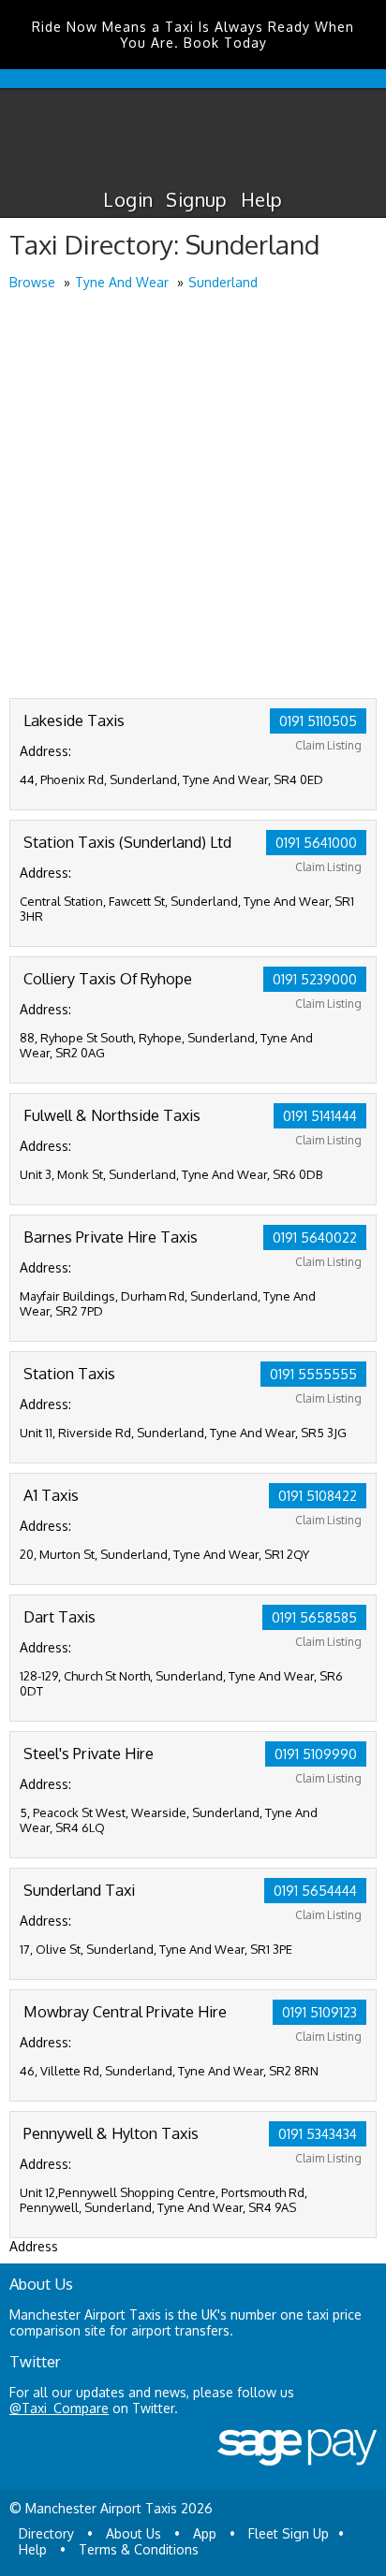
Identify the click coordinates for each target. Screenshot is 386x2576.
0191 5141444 (320, 1116)
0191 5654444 (315, 1891)
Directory (46, 2533)
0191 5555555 (313, 1374)
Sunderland (223, 282)
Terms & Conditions (139, 2549)
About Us (134, 2533)
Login (128, 199)
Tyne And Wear (122, 282)
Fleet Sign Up (289, 2533)
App (205, 2533)
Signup (196, 199)
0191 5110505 (318, 721)
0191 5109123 (319, 2012)
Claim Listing (328, 745)
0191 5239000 (315, 979)
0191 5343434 (318, 2134)
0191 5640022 (315, 1237)
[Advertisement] (193, 496)
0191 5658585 (314, 1617)
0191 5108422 (318, 1496)
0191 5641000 (316, 843)
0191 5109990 (316, 1754)
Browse (32, 282)
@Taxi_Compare (59, 2408)
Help (262, 199)
